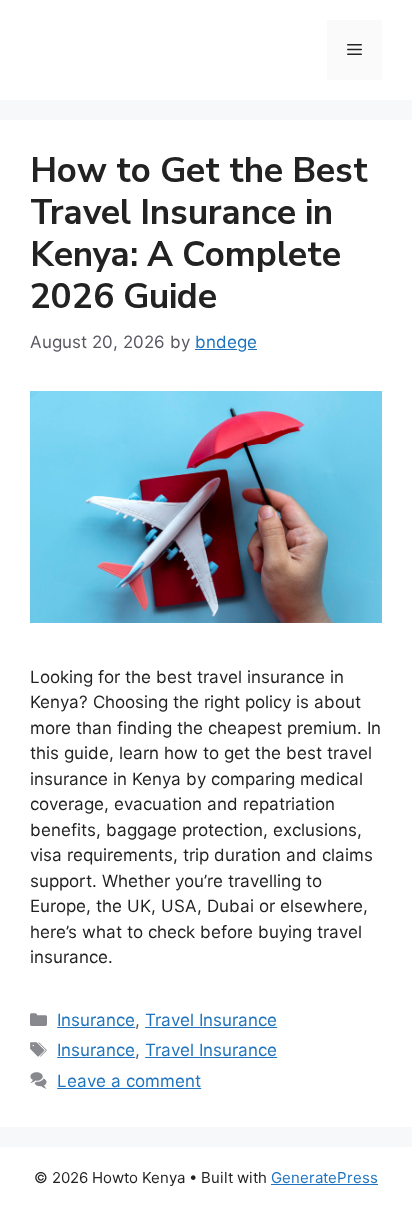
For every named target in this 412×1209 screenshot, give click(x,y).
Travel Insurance (211, 1020)
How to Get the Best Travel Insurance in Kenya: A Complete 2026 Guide (199, 233)
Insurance (96, 1020)
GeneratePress (324, 1177)
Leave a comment (129, 1081)
